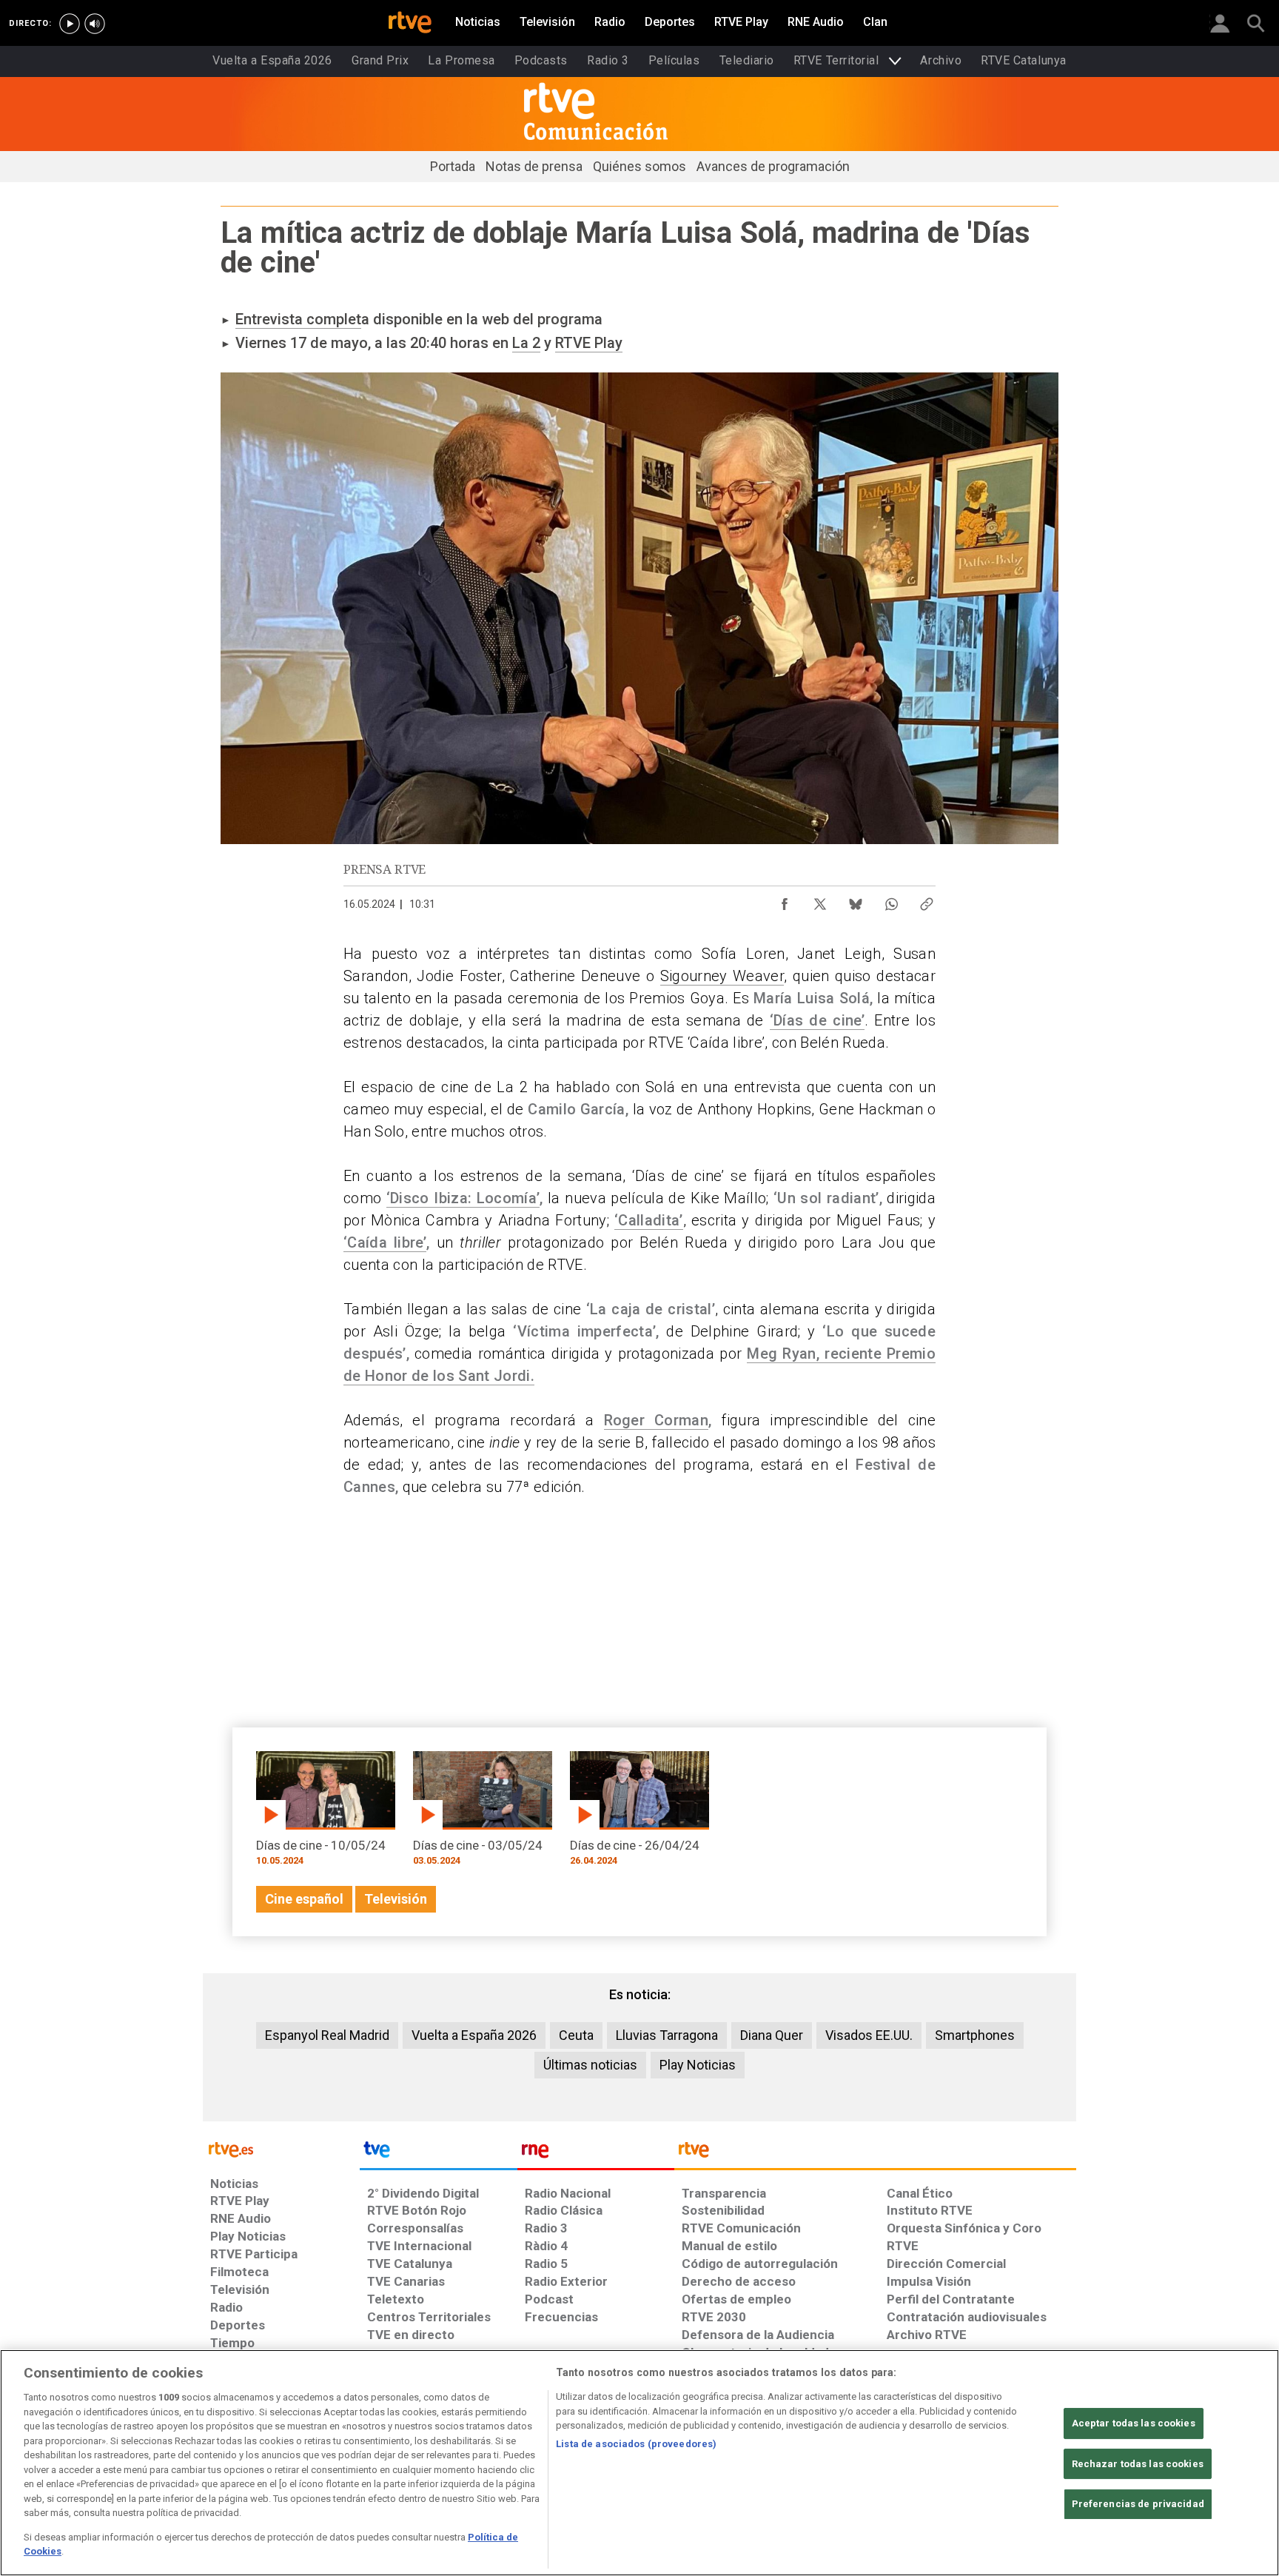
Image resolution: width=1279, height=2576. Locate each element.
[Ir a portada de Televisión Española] (438, 2153)
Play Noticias (698, 2065)
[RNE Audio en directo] (95, 24)
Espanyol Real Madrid (327, 2035)
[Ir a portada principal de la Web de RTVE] (281, 2148)
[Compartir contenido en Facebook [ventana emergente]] (785, 900)
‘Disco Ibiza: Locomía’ (463, 1198)
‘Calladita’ (649, 1220)
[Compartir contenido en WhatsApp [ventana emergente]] (891, 900)
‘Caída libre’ (385, 1242)
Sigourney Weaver (722, 976)
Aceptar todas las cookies (1134, 2423)
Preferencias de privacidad (1138, 2504)
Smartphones (975, 2035)
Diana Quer (772, 2035)
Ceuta (576, 2035)
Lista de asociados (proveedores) (636, 2444)
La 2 (526, 343)
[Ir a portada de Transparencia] (875, 2153)
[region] (639, 2463)
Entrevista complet (298, 319)
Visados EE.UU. (869, 2035)
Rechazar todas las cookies (1138, 2464)
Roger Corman (657, 1420)
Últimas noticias (590, 2065)
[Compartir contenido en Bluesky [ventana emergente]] (856, 900)
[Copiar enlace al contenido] (927, 900)
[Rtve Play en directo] (70, 24)
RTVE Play (589, 343)
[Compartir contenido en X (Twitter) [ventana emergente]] (820, 900)
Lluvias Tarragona (667, 2035)
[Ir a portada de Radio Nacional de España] (596, 2153)
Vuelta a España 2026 (474, 2035)
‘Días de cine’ (817, 1020)
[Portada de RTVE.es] (410, 24)
